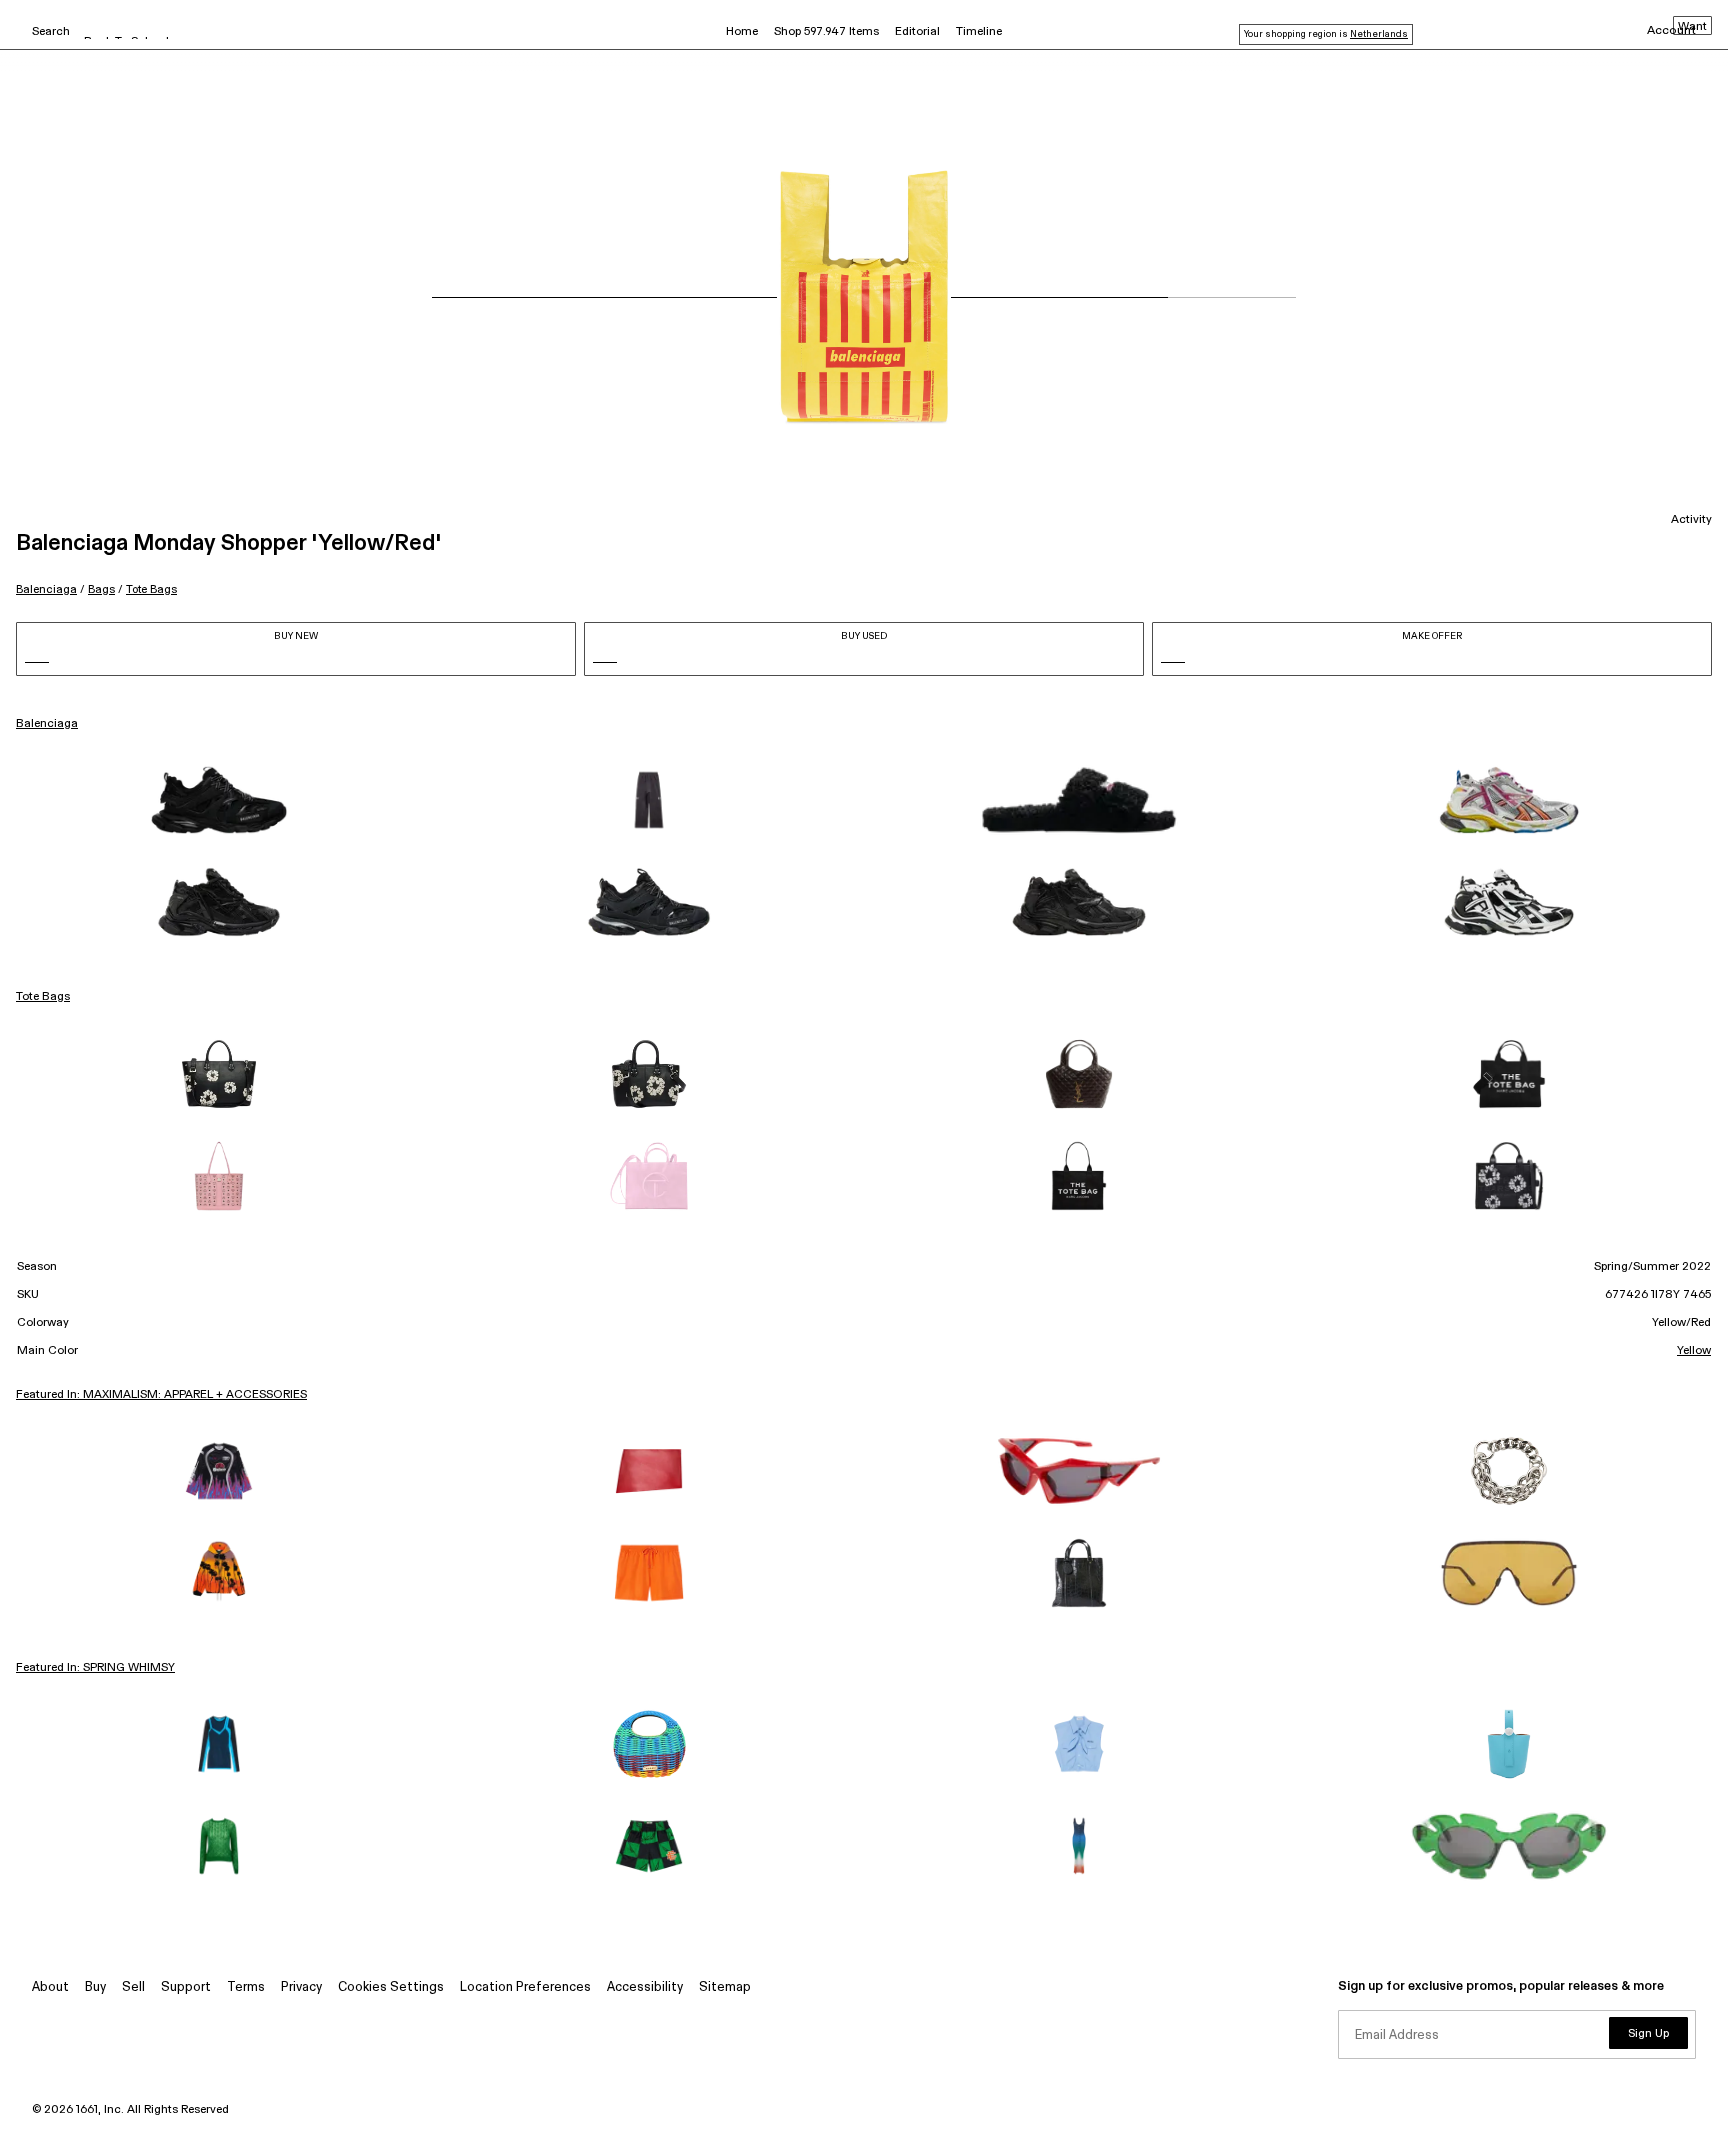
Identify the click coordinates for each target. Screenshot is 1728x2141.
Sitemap (725, 1987)
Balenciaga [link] (47, 724)
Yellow (1694, 1351)
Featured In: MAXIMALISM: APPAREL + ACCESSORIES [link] (161, 1395)
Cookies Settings (391, 1987)
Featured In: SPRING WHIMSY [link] (95, 1668)
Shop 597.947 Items (826, 32)
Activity (1691, 520)
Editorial (917, 32)
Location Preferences (525, 1987)
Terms (246, 1987)
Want (1692, 27)
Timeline (979, 32)
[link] (219, 800)
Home (742, 32)
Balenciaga (46, 589)
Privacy (301, 1987)
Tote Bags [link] (43, 997)
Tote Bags (151, 589)
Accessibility (645, 1987)
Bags (101, 589)
